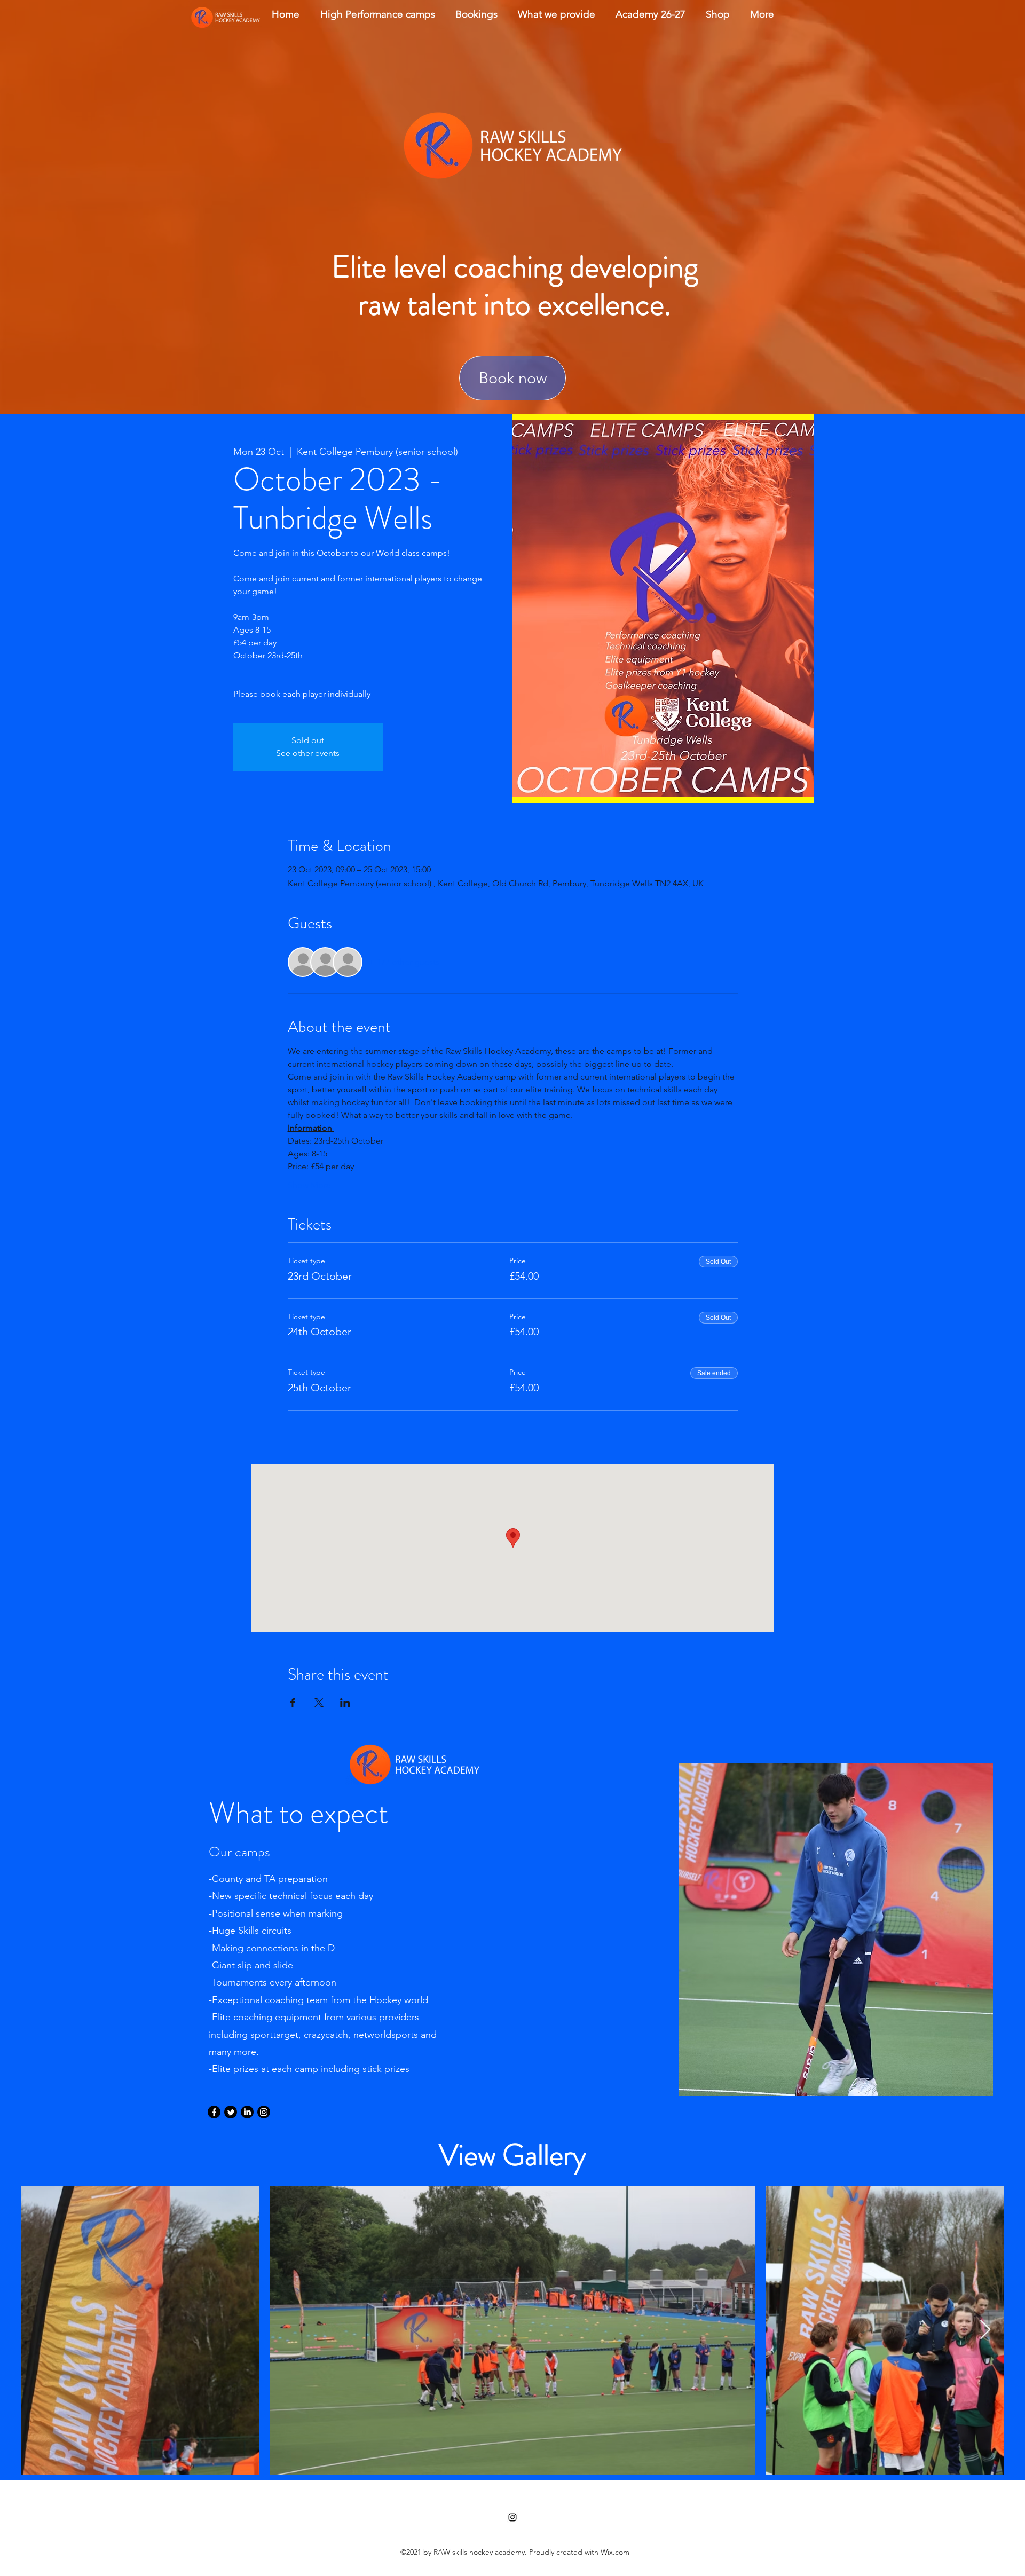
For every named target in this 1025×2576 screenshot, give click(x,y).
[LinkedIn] (247, 2112)
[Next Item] (985, 2330)
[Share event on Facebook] (293, 1703)
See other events (308, 753)
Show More (309, 1185)
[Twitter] (231, 2112)
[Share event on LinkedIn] (345, 1703)
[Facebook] (214, 2112)
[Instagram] (264, 2112)
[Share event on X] (319, 1703)
